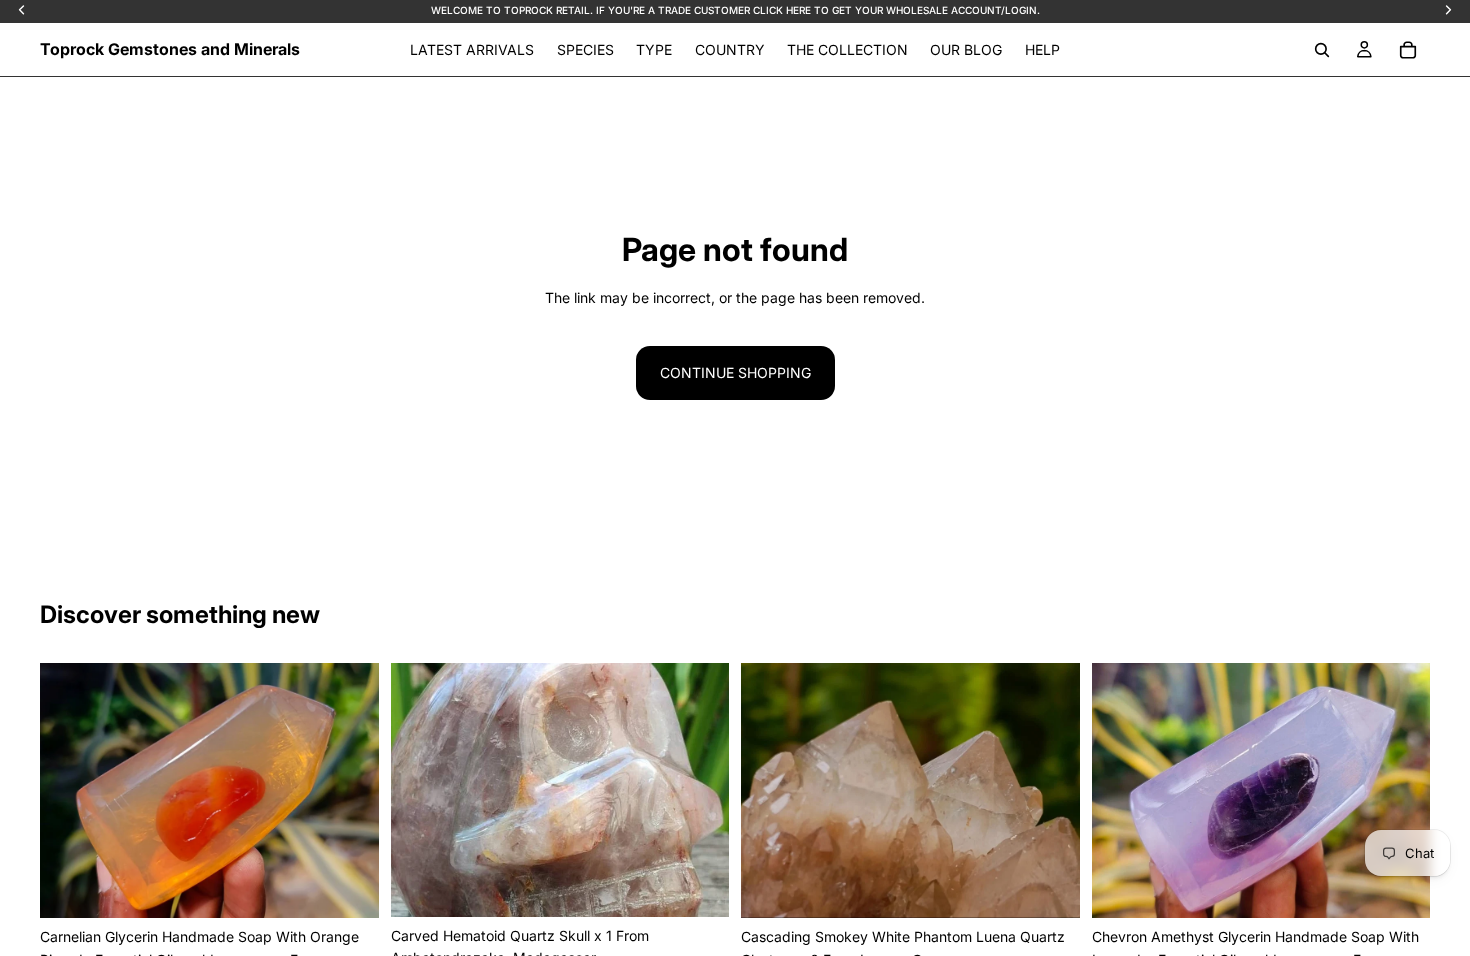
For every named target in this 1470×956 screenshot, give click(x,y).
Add (365, 886)
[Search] (1322, 50)
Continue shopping (735, 372)
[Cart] (1408, 50)
